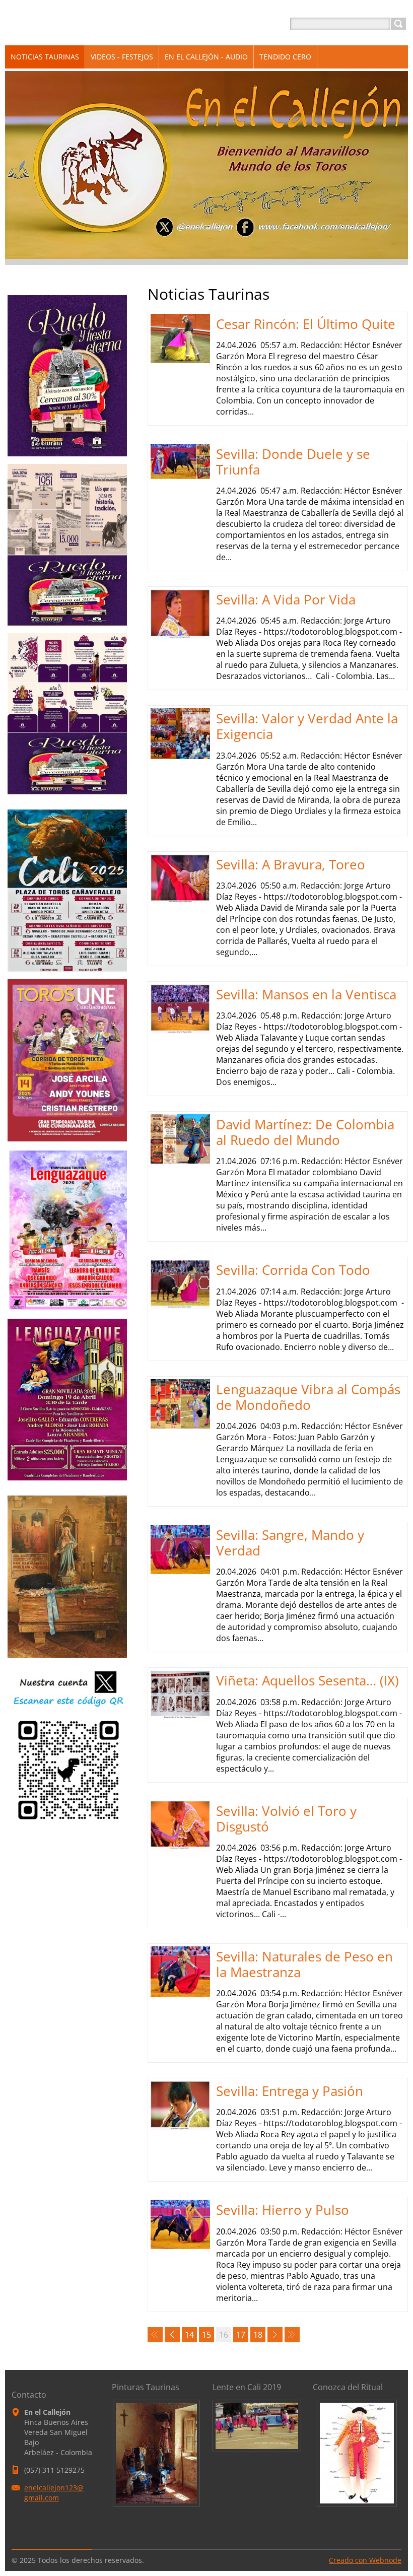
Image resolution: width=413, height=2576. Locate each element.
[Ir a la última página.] (292, 2335)
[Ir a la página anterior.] (172, 2335)
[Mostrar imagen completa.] (156, 2452)
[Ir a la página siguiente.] (275, 2335)
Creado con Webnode (365, 2560)
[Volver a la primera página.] (155, 2335)
